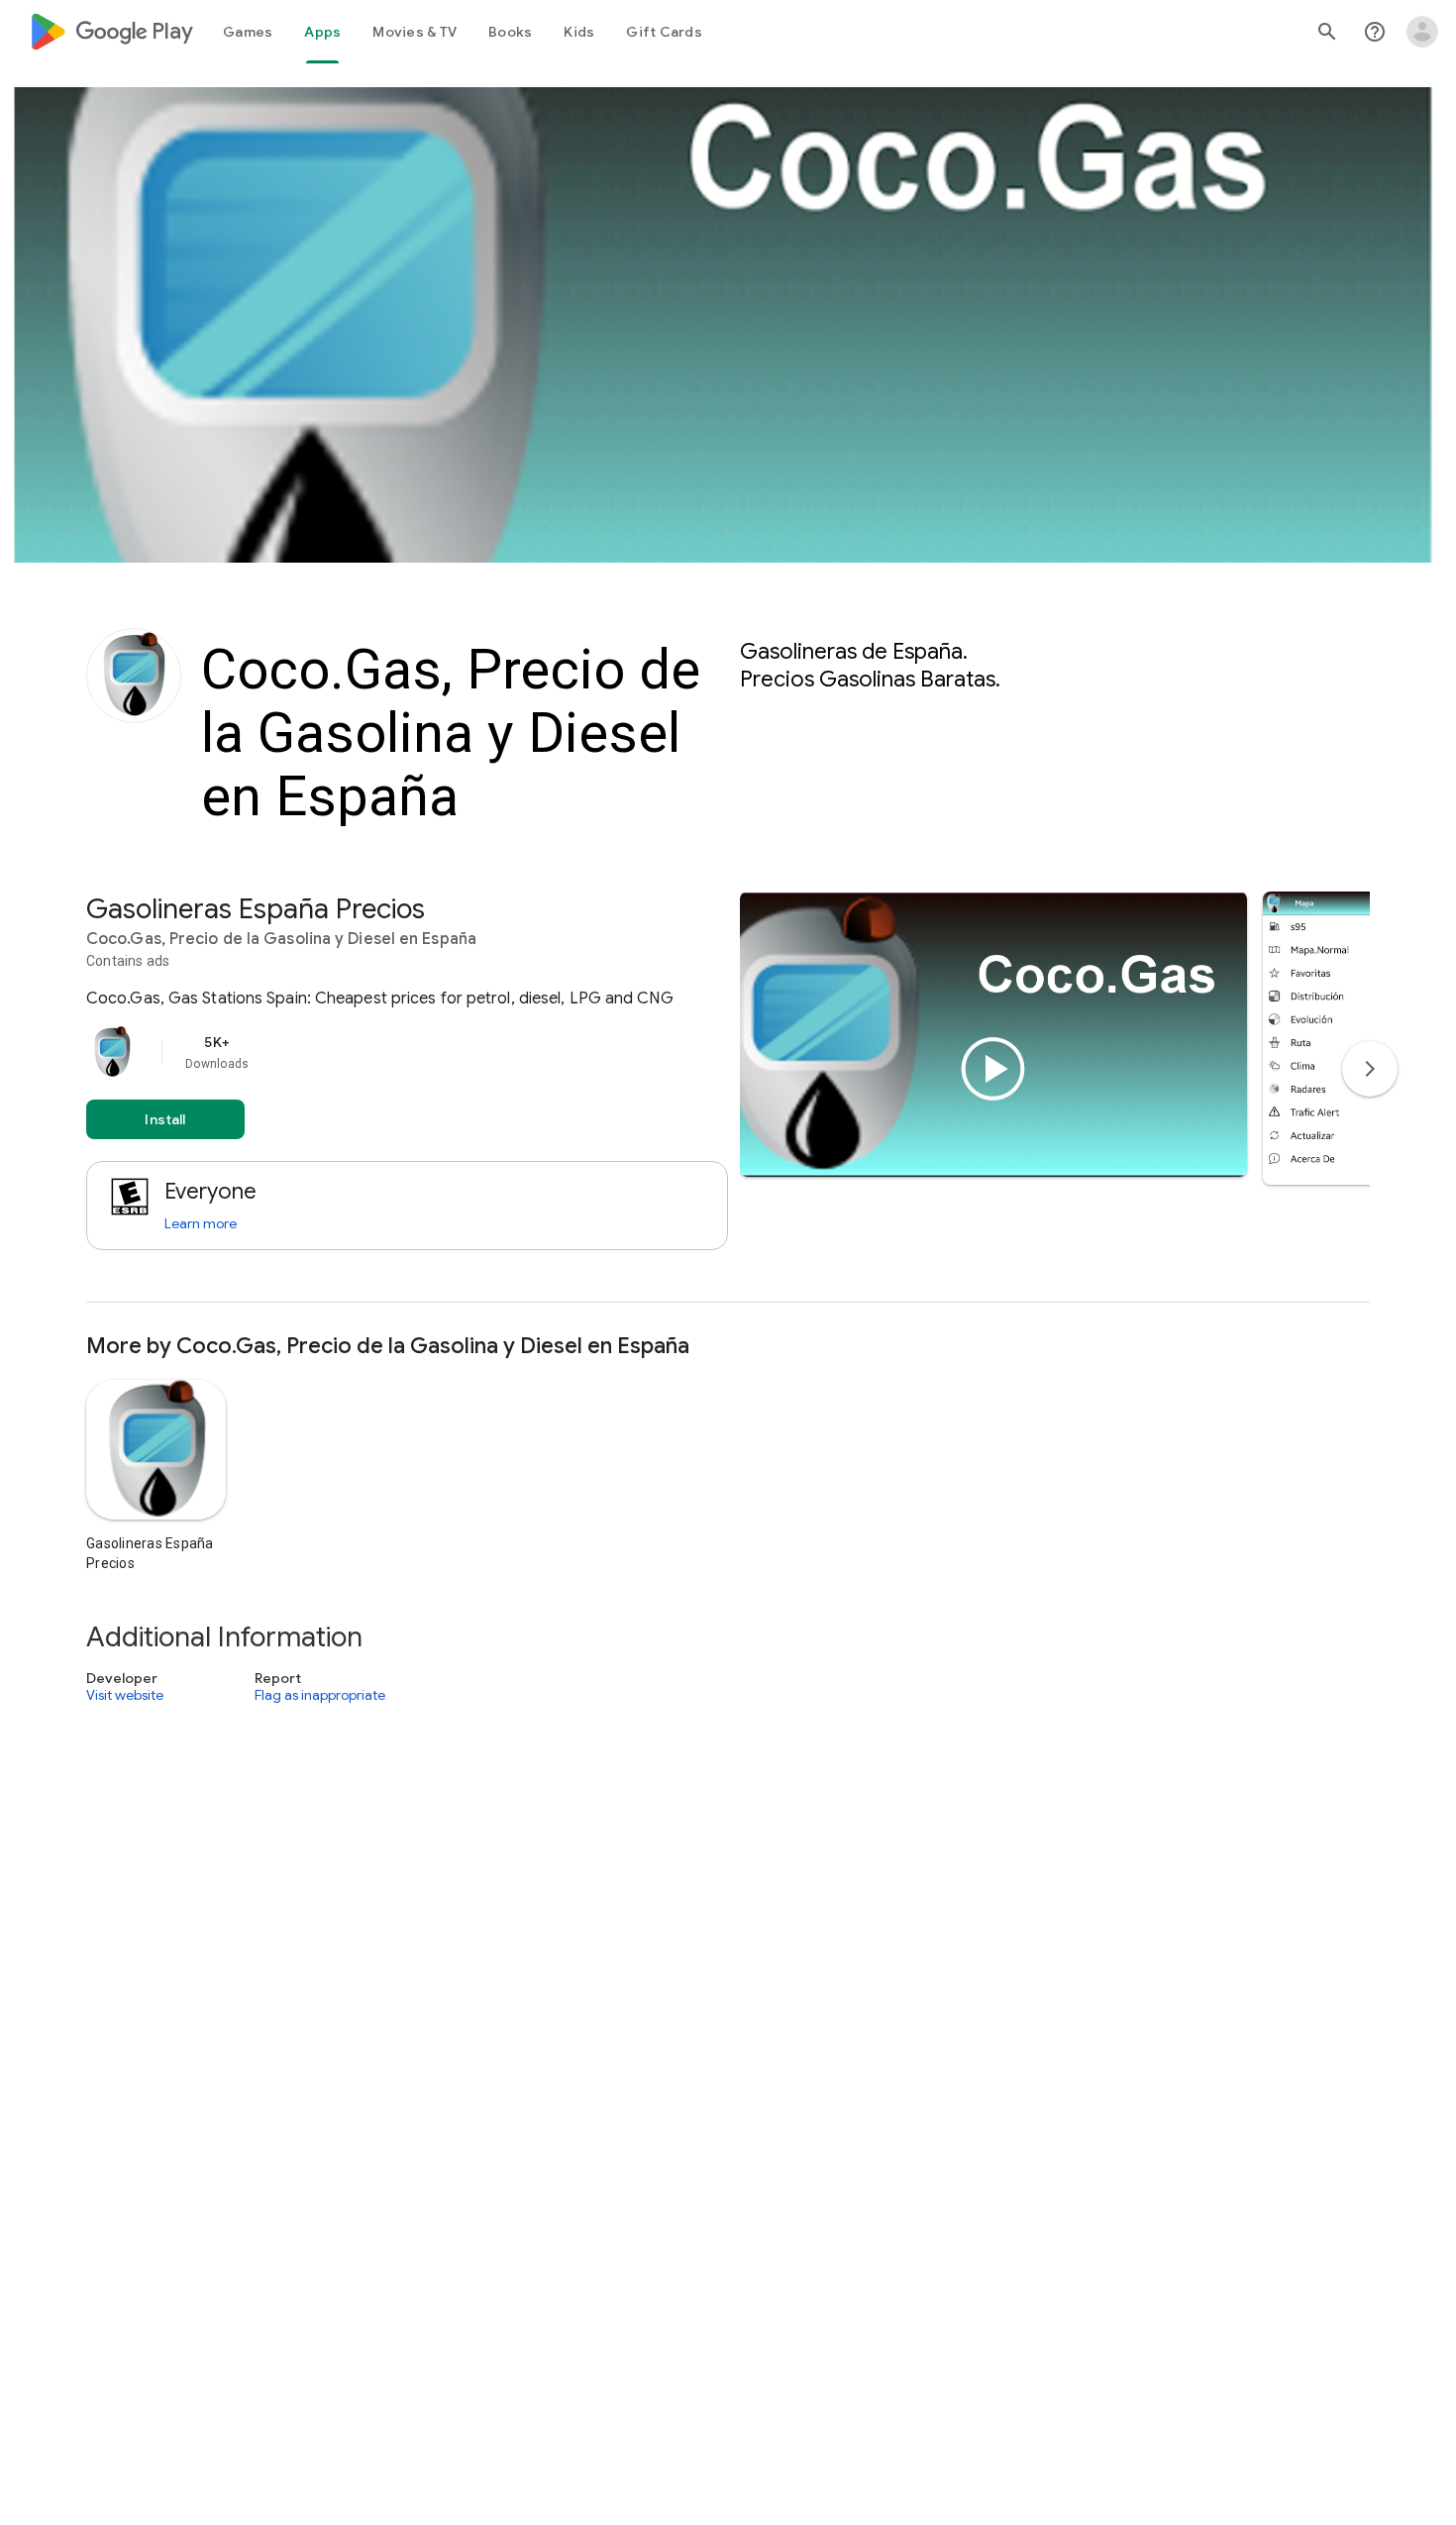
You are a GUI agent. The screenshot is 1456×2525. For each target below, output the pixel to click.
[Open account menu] (1422, 32)
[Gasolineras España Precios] (728, 1097)
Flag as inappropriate (320, 1696)
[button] (1346, 1038)
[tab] (248, 32)
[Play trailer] (993, 1069)
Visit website (125, 1696)
